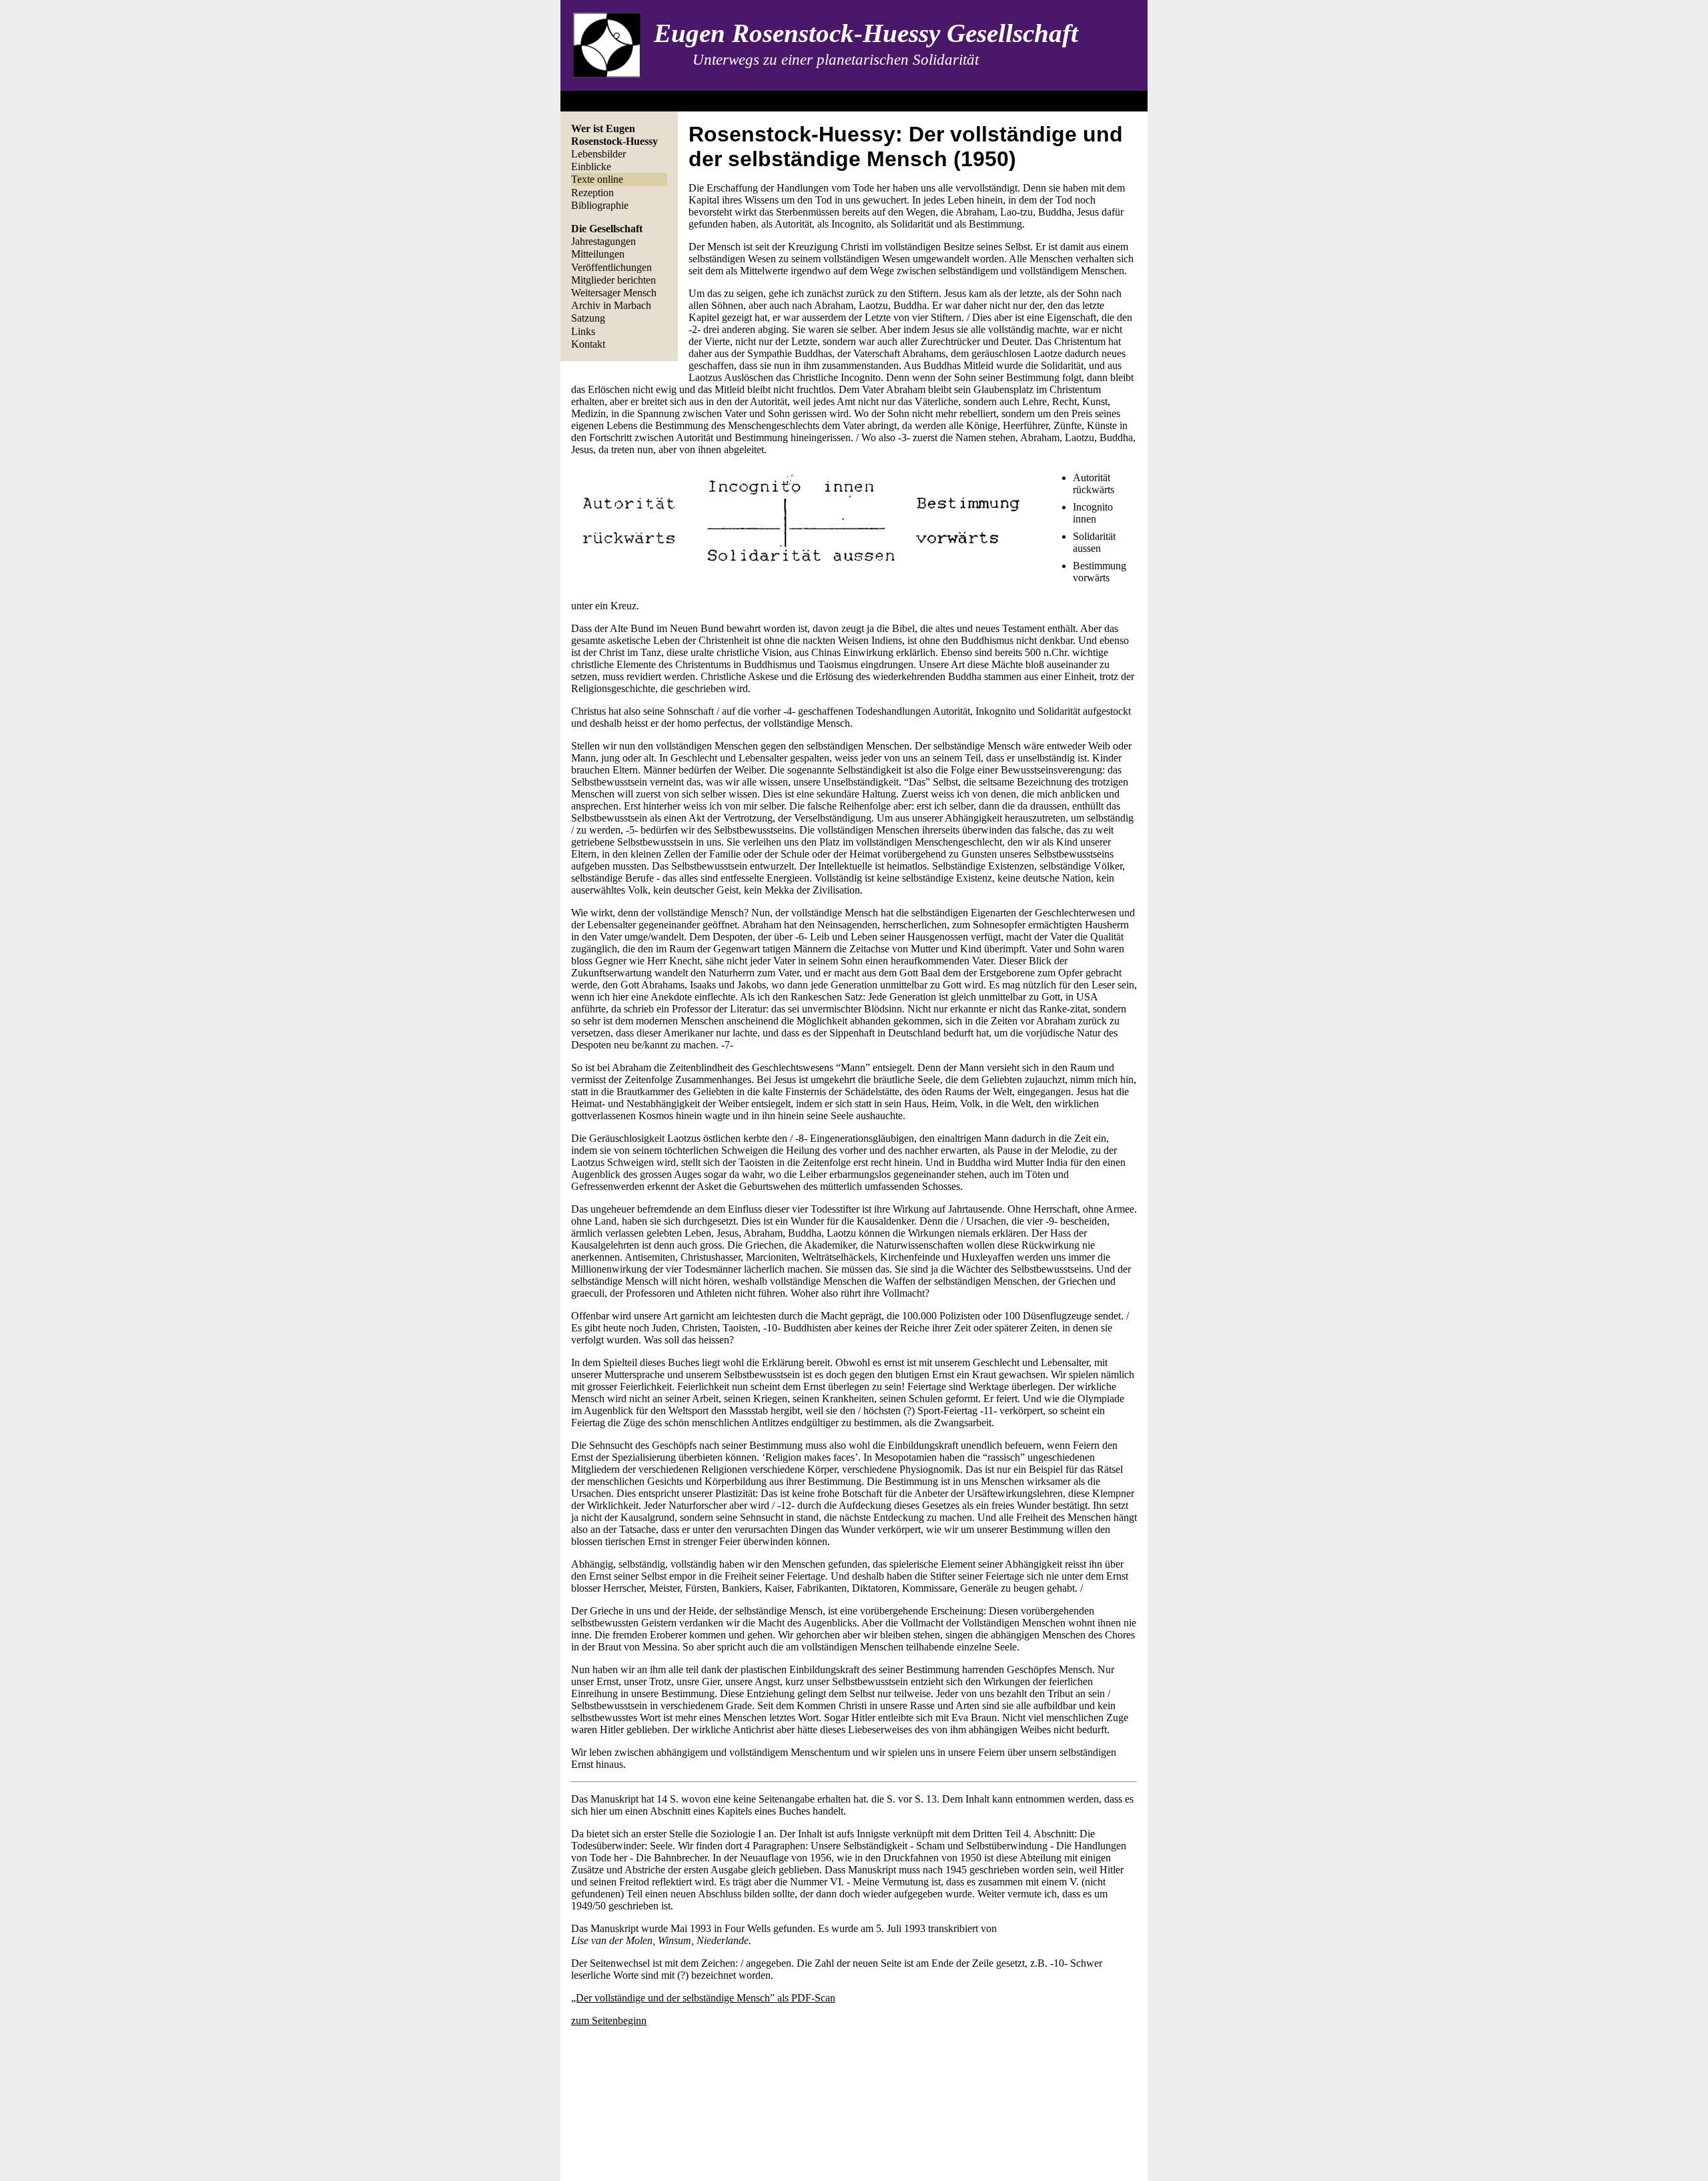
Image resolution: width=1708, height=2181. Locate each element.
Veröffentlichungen (611, 267)
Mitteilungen (598, 254)
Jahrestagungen (603, 241)
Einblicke (591, 167)
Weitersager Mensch (614, 293)
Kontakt (588, 344)
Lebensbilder (598, 154)
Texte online (597, 179)
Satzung (588, 318)
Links (583, 331)
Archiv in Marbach (611, 305)
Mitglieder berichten (613, 280)
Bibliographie (600, 205)
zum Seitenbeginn (609, 2020)
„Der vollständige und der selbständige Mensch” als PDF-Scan (703, 1998)
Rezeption (592, 193)
